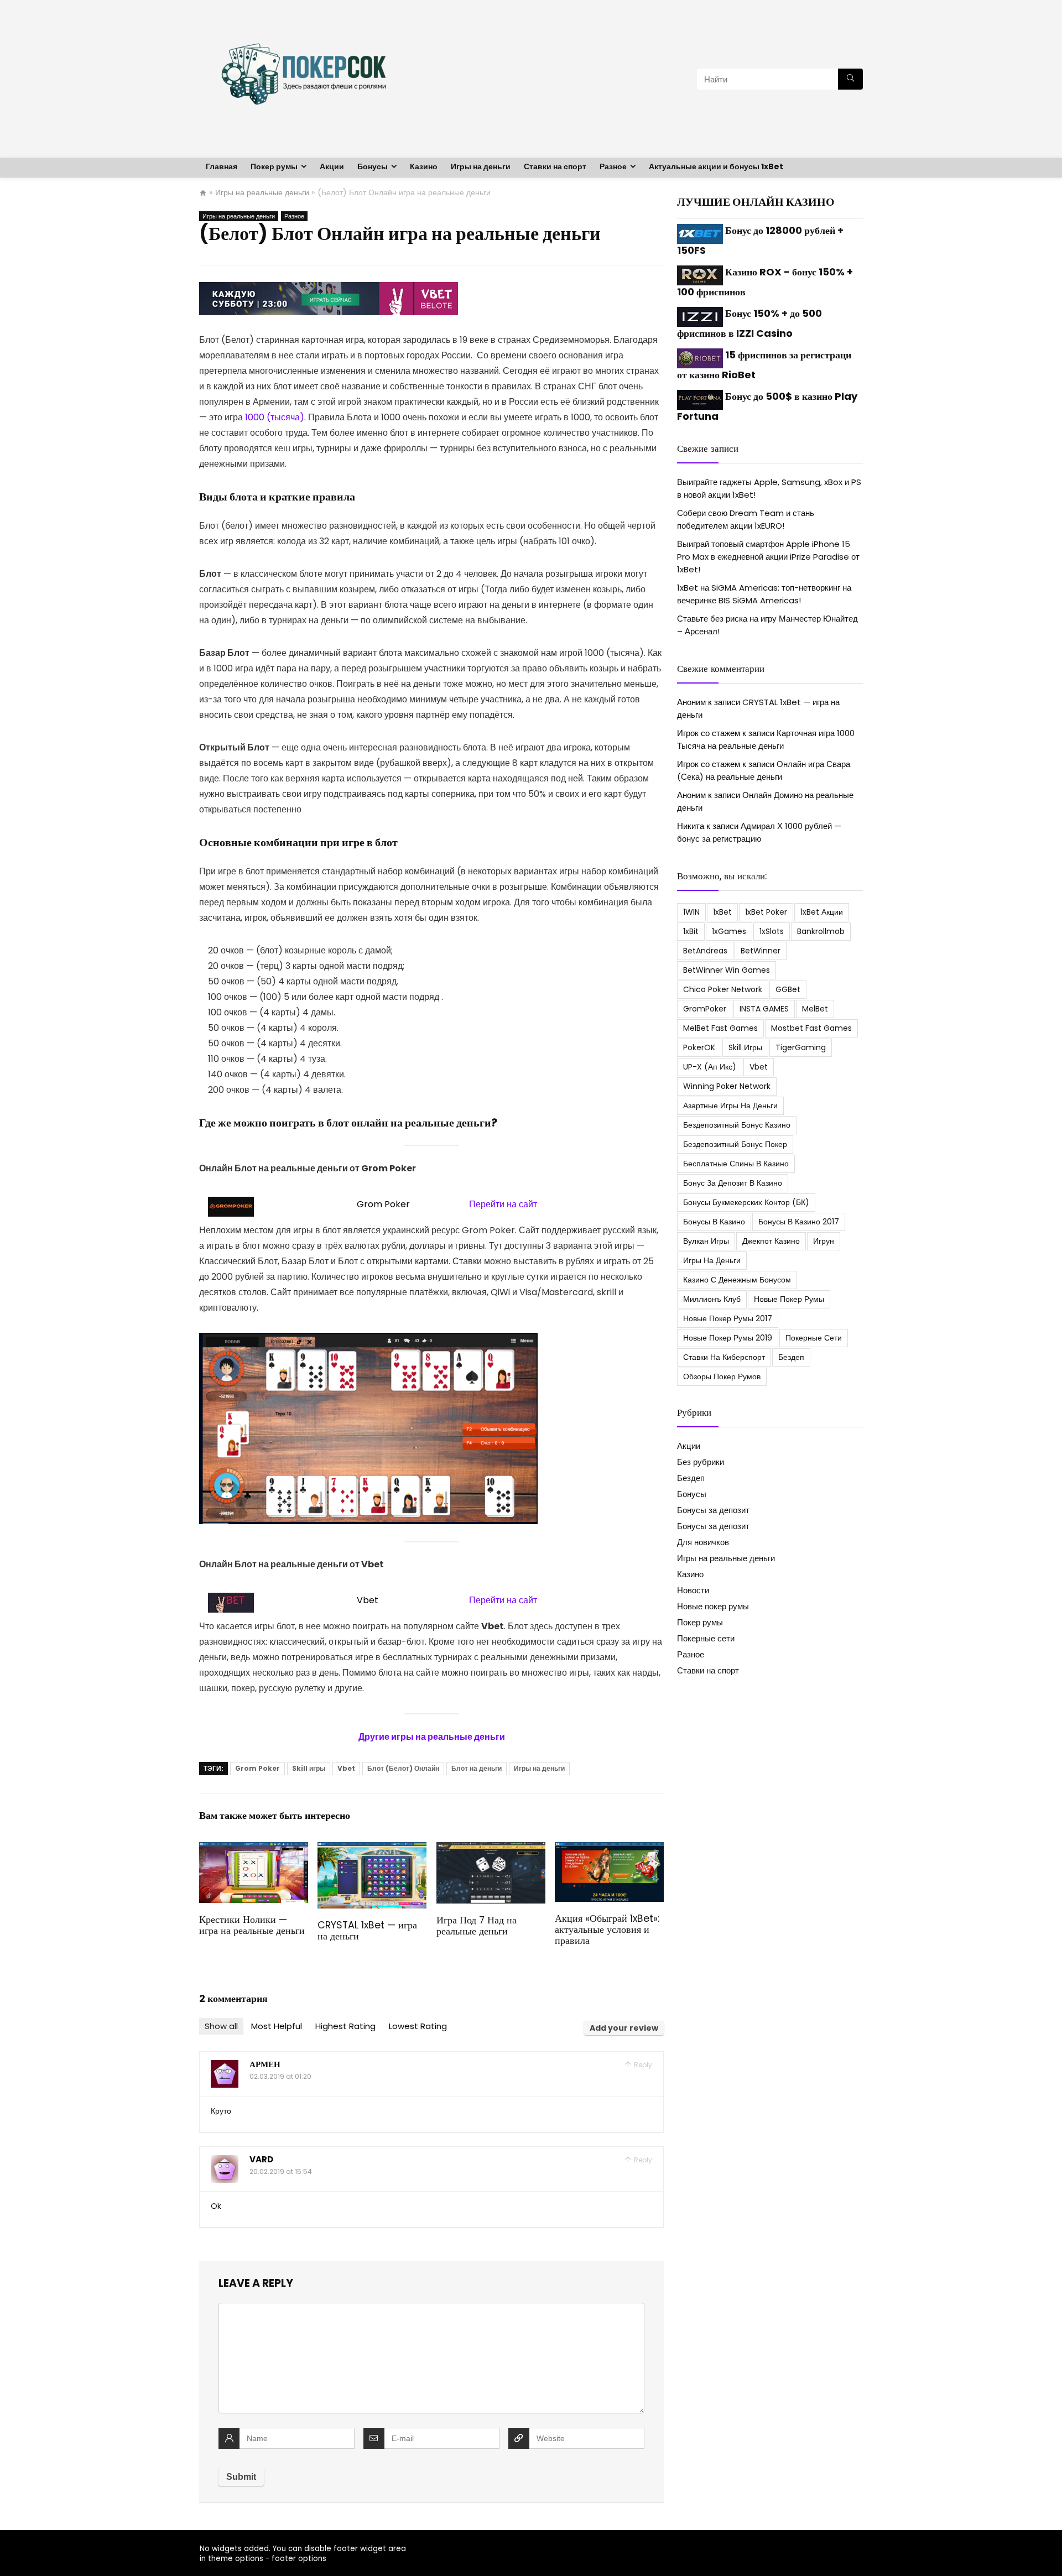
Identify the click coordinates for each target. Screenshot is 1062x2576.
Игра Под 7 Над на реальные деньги (477, 1926)
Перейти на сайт (503, 1204)
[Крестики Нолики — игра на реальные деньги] (254, 1850)
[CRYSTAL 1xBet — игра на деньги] (372, 1850)
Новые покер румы (789, 1299)
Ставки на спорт (555, 166)
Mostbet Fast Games (811, 1028)
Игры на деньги (481, 166)
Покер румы (274, 166)
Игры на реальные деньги (262, 192)
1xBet (722, 912)
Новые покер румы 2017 (728, 1318)
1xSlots (772, 931)
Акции (332, 166)
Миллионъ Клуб (712, 1299)
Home (203, 193)
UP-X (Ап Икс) (710, 1067)
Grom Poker (257, 1768)
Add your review (624, 2028)
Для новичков (703, 1542)
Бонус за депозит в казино (733, 1183)
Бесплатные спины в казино (736, 1164)
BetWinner (761, 951)
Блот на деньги (477, 1768)
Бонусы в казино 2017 (799, 1222)
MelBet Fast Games (720, 1028)
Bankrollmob (821, 931)
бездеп (791, 1357)
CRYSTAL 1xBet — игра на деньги (367, 1931)
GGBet (788, 989)
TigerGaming (801, 1047)
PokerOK (699, 1047)
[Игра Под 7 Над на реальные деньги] (491, 1850)
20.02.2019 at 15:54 (281, 2171)
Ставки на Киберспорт (724, 1357)
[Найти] (850, 79)
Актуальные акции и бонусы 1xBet (716, 166)
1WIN (691, 912)
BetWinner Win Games (727, 970)
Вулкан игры (706, 1241)
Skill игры (309, 1768)
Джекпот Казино (771, 1241)
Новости (693, 1590)
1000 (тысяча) (275, 417)
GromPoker (705, 1009)
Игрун (824, 1241)
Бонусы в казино (714, 1222)
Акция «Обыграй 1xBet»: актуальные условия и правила (607, 1930)
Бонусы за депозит (713, 1510)
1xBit (691, 931)
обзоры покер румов (722, 1376)
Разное (613, 166)
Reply (642, 2065)
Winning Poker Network (727, 1086)
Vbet (346, 1768)
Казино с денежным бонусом (737, 1280)
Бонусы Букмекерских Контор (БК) (746, 1202)
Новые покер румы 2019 (728, 1338)
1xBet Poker (766, 912)
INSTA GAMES (764, 1009)
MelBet (815, 1009)
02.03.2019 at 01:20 (280, 2076)
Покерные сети (814, 1338)
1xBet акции (822, 912)
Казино (424, 166)
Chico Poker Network (723, 989)
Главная (222, 166)
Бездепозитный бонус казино (737, 1125)
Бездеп (691, 1478)
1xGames (729, 931)
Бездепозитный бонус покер (735, 1144)
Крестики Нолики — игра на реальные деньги (252, 1925)
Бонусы (373, 166)
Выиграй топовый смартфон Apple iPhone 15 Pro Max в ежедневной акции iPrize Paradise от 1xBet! (768, 557)
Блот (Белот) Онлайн (403, 1768)
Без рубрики (701, 1462)
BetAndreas (705, 951)
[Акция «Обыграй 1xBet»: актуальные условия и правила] (609, 1850)
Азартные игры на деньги (730, 1106)
